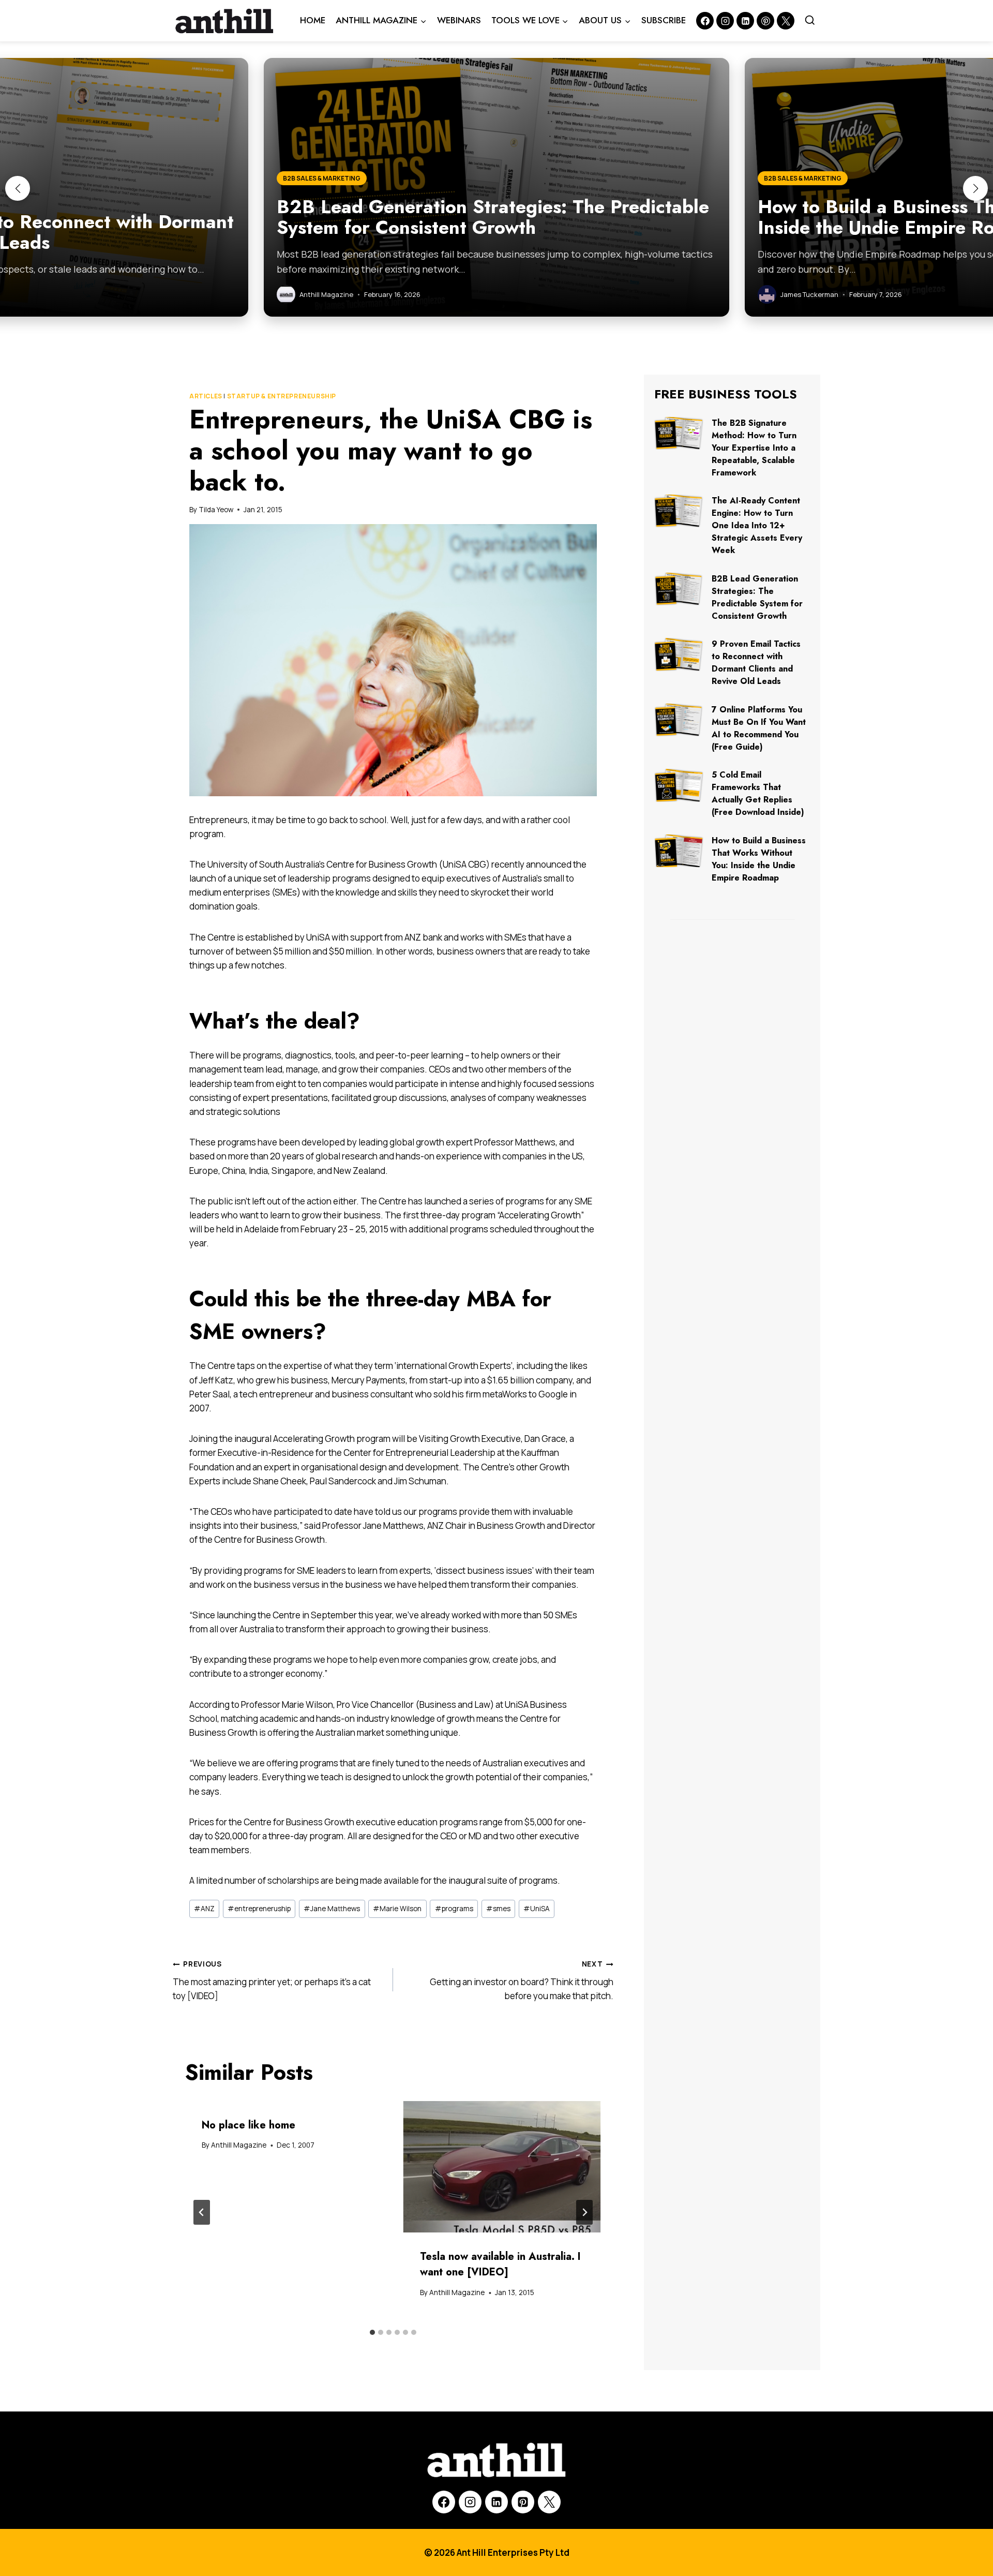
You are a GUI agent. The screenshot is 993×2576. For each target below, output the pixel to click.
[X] (549, 2502)
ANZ (204, 1909)
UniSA (537, 1909)
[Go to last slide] (202, 2212)
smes (498, 1909)
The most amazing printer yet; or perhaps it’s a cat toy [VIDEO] (272, 1981)
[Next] (584, 2212)
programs (454, 1909)
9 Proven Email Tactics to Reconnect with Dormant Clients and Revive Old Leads (756, 662)
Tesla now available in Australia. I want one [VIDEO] (500, 2264)
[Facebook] (705, 21)
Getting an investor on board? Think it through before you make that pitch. (522, 1981)
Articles (206, 396)
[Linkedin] (745, 21)
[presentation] (502, 2167)
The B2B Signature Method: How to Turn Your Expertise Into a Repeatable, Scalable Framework (754, 448)
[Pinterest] (765, 21)
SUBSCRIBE (664, 20)
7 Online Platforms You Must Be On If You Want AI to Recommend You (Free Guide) (759, 728)
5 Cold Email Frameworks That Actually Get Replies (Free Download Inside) (758, 793)
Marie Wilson (397, 1909)
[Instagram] (725, 21)
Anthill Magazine (239, 2145)
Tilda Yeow (216, 510)
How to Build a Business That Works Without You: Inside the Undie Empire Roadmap (759, 859)
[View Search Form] (810, 21)
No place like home (249, 2125)
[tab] (372, 2332)
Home (313, 20)
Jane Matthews (332, 1909)
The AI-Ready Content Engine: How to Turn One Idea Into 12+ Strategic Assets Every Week (757, 525)
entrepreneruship (259, 1909)
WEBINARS (459, 20)
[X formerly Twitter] (786, 21)
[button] (18, 188)
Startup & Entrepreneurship (282, 396)
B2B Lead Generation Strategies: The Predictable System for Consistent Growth (757, 597)
